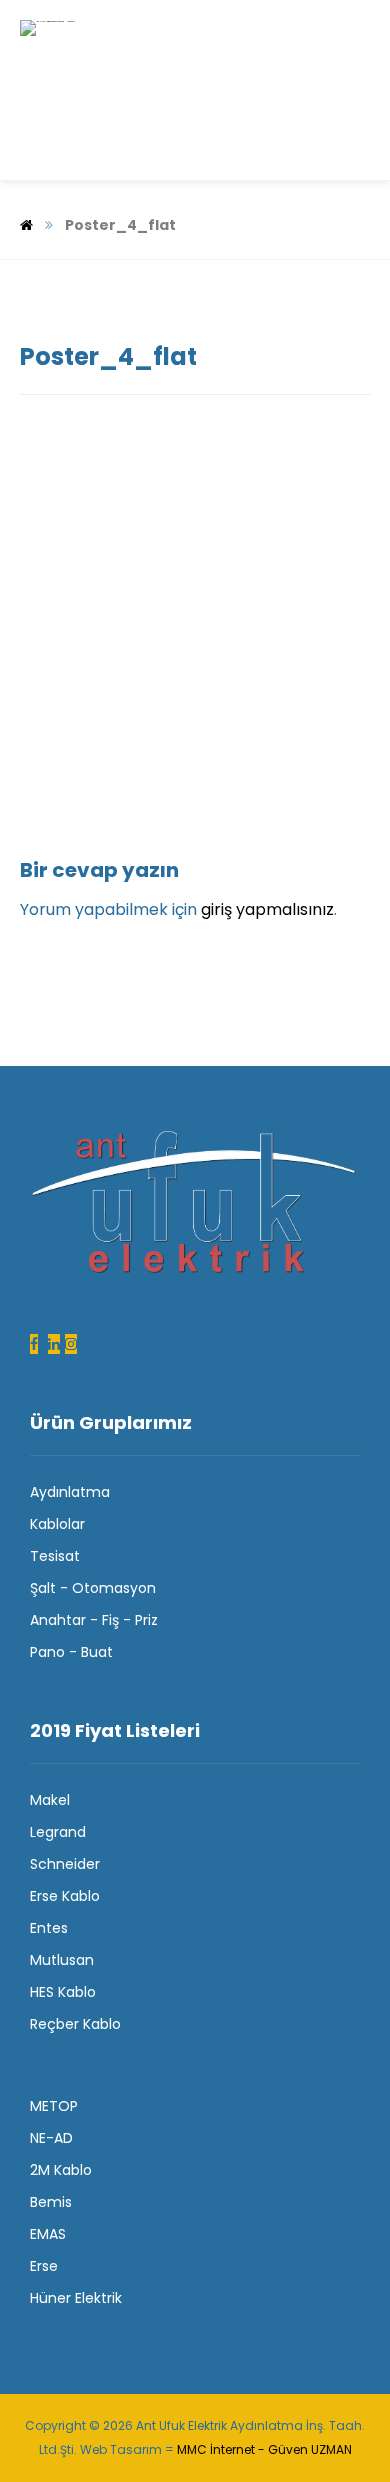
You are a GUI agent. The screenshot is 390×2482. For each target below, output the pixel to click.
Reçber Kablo (75, 2024)
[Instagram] (71, 1344)
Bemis (51, 2202)
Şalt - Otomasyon (93, 1588)
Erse (44, 2266)
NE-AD (51, 2138)
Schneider (65, 1864)
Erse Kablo (65, 1896)
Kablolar (57, 1524)
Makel (50, 1800)
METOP (54, 2106)
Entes (49, 1928)
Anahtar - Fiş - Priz (94, 1620)
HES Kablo (63, 1992)
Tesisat (55, 1556)
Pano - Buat (71, 1652)
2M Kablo (61, 2170)
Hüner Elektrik (76, 2298)
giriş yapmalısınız (267, 909)
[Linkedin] (54, 1344)
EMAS (48, 2234)
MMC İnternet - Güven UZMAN (264, 2449)
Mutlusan (62, 1960)
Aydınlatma (70, 1492)
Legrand (58, 1832)
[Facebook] (34, 1344)
